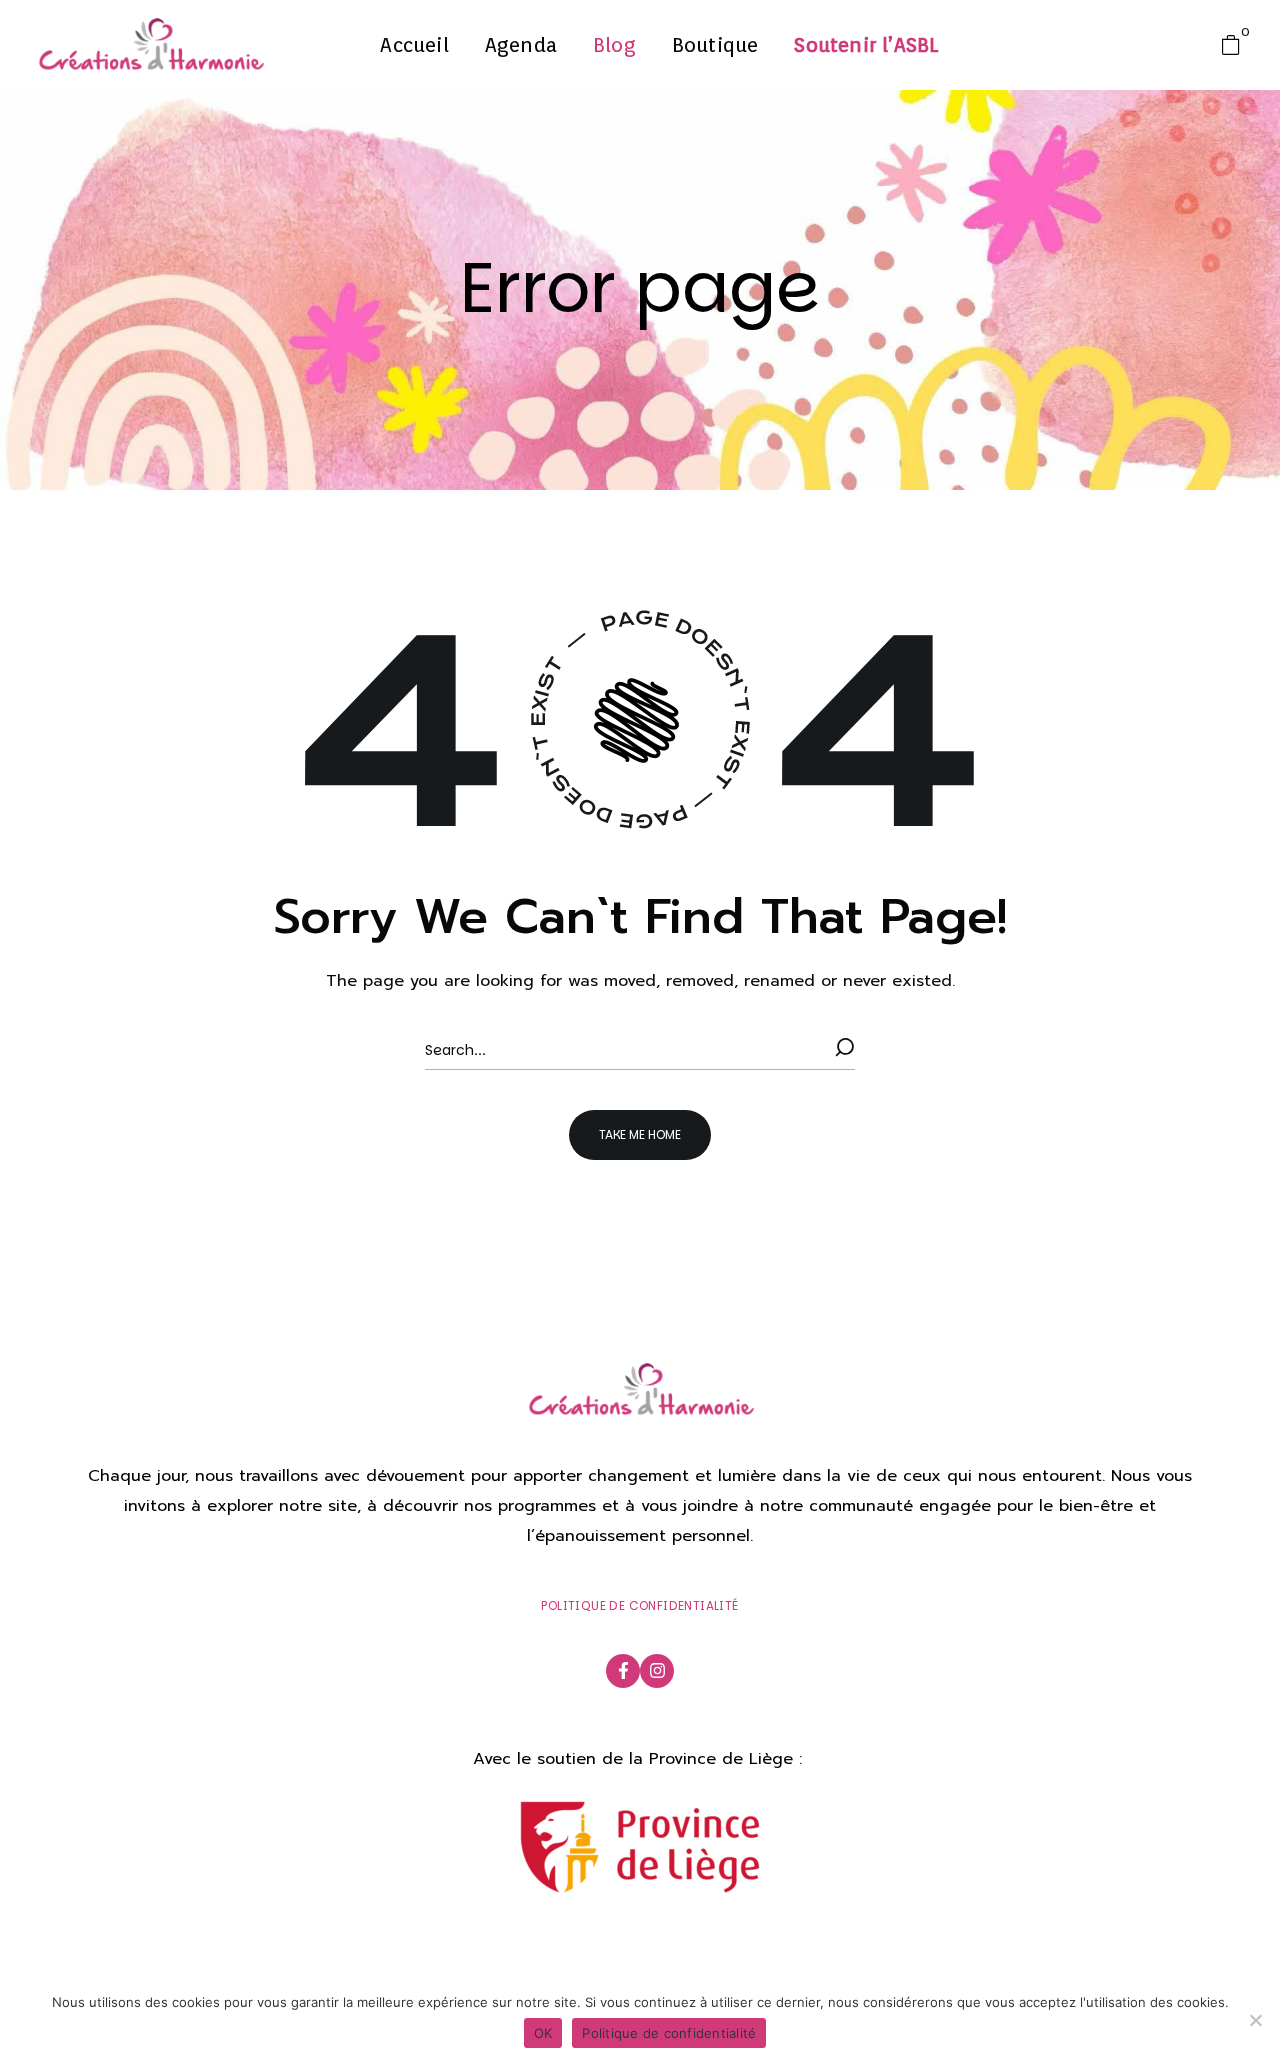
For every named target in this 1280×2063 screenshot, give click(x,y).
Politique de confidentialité (669, 2033)
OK (543, 2033)
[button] (1235, 45)
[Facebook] (623, 1671)
